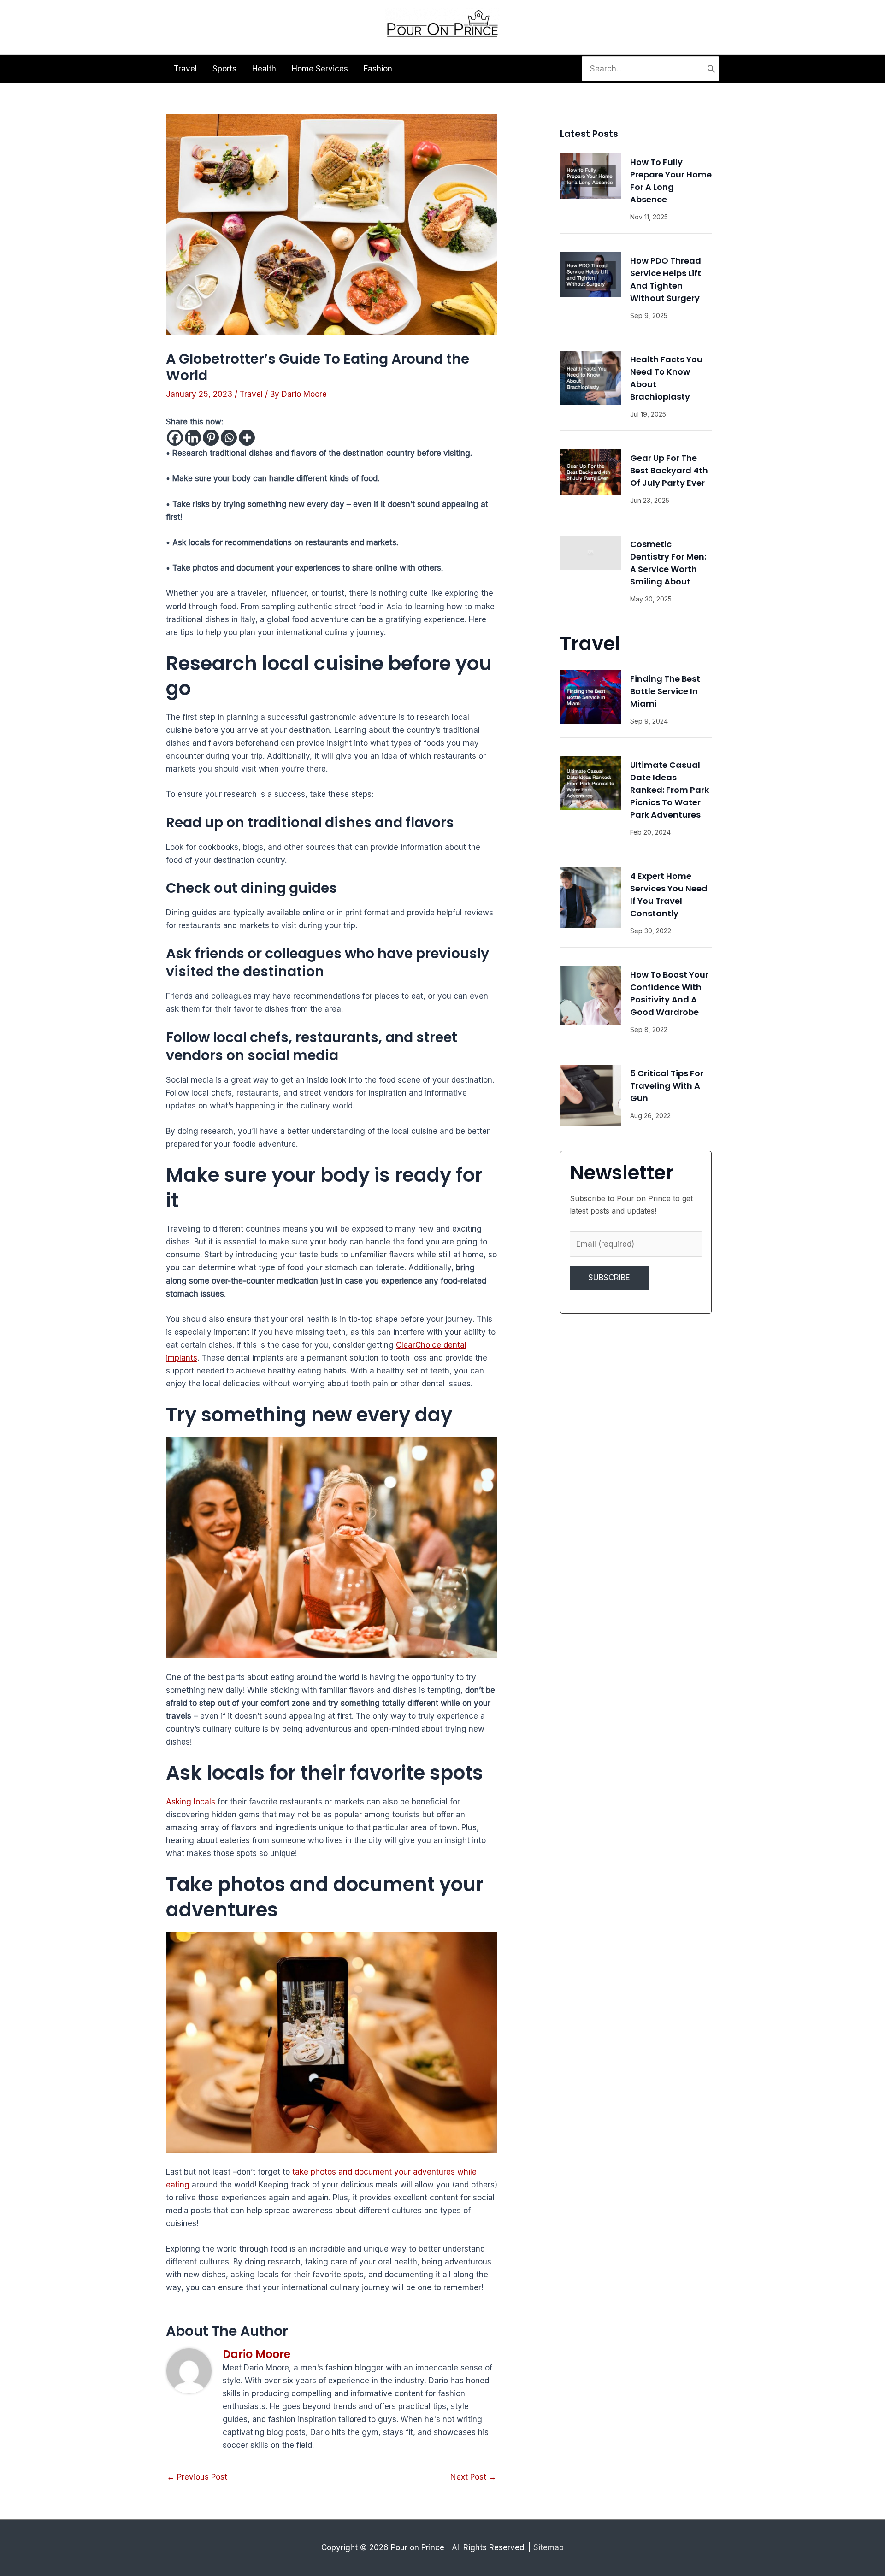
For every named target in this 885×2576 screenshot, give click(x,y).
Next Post (473, 2477)
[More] (247, 438)
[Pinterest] (211, 438)
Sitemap (549, 2547)
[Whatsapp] (229, 438)
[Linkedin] (193, 438)
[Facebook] (175, 438)
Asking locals (191, 1802)
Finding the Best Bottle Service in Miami (665, 691)
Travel (251, 394)
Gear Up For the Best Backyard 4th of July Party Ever (669, 470)
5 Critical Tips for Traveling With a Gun (667, 1086)
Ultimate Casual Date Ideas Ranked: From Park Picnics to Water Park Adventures (670, 790)
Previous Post (197, 2477)
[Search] (711, 69)
